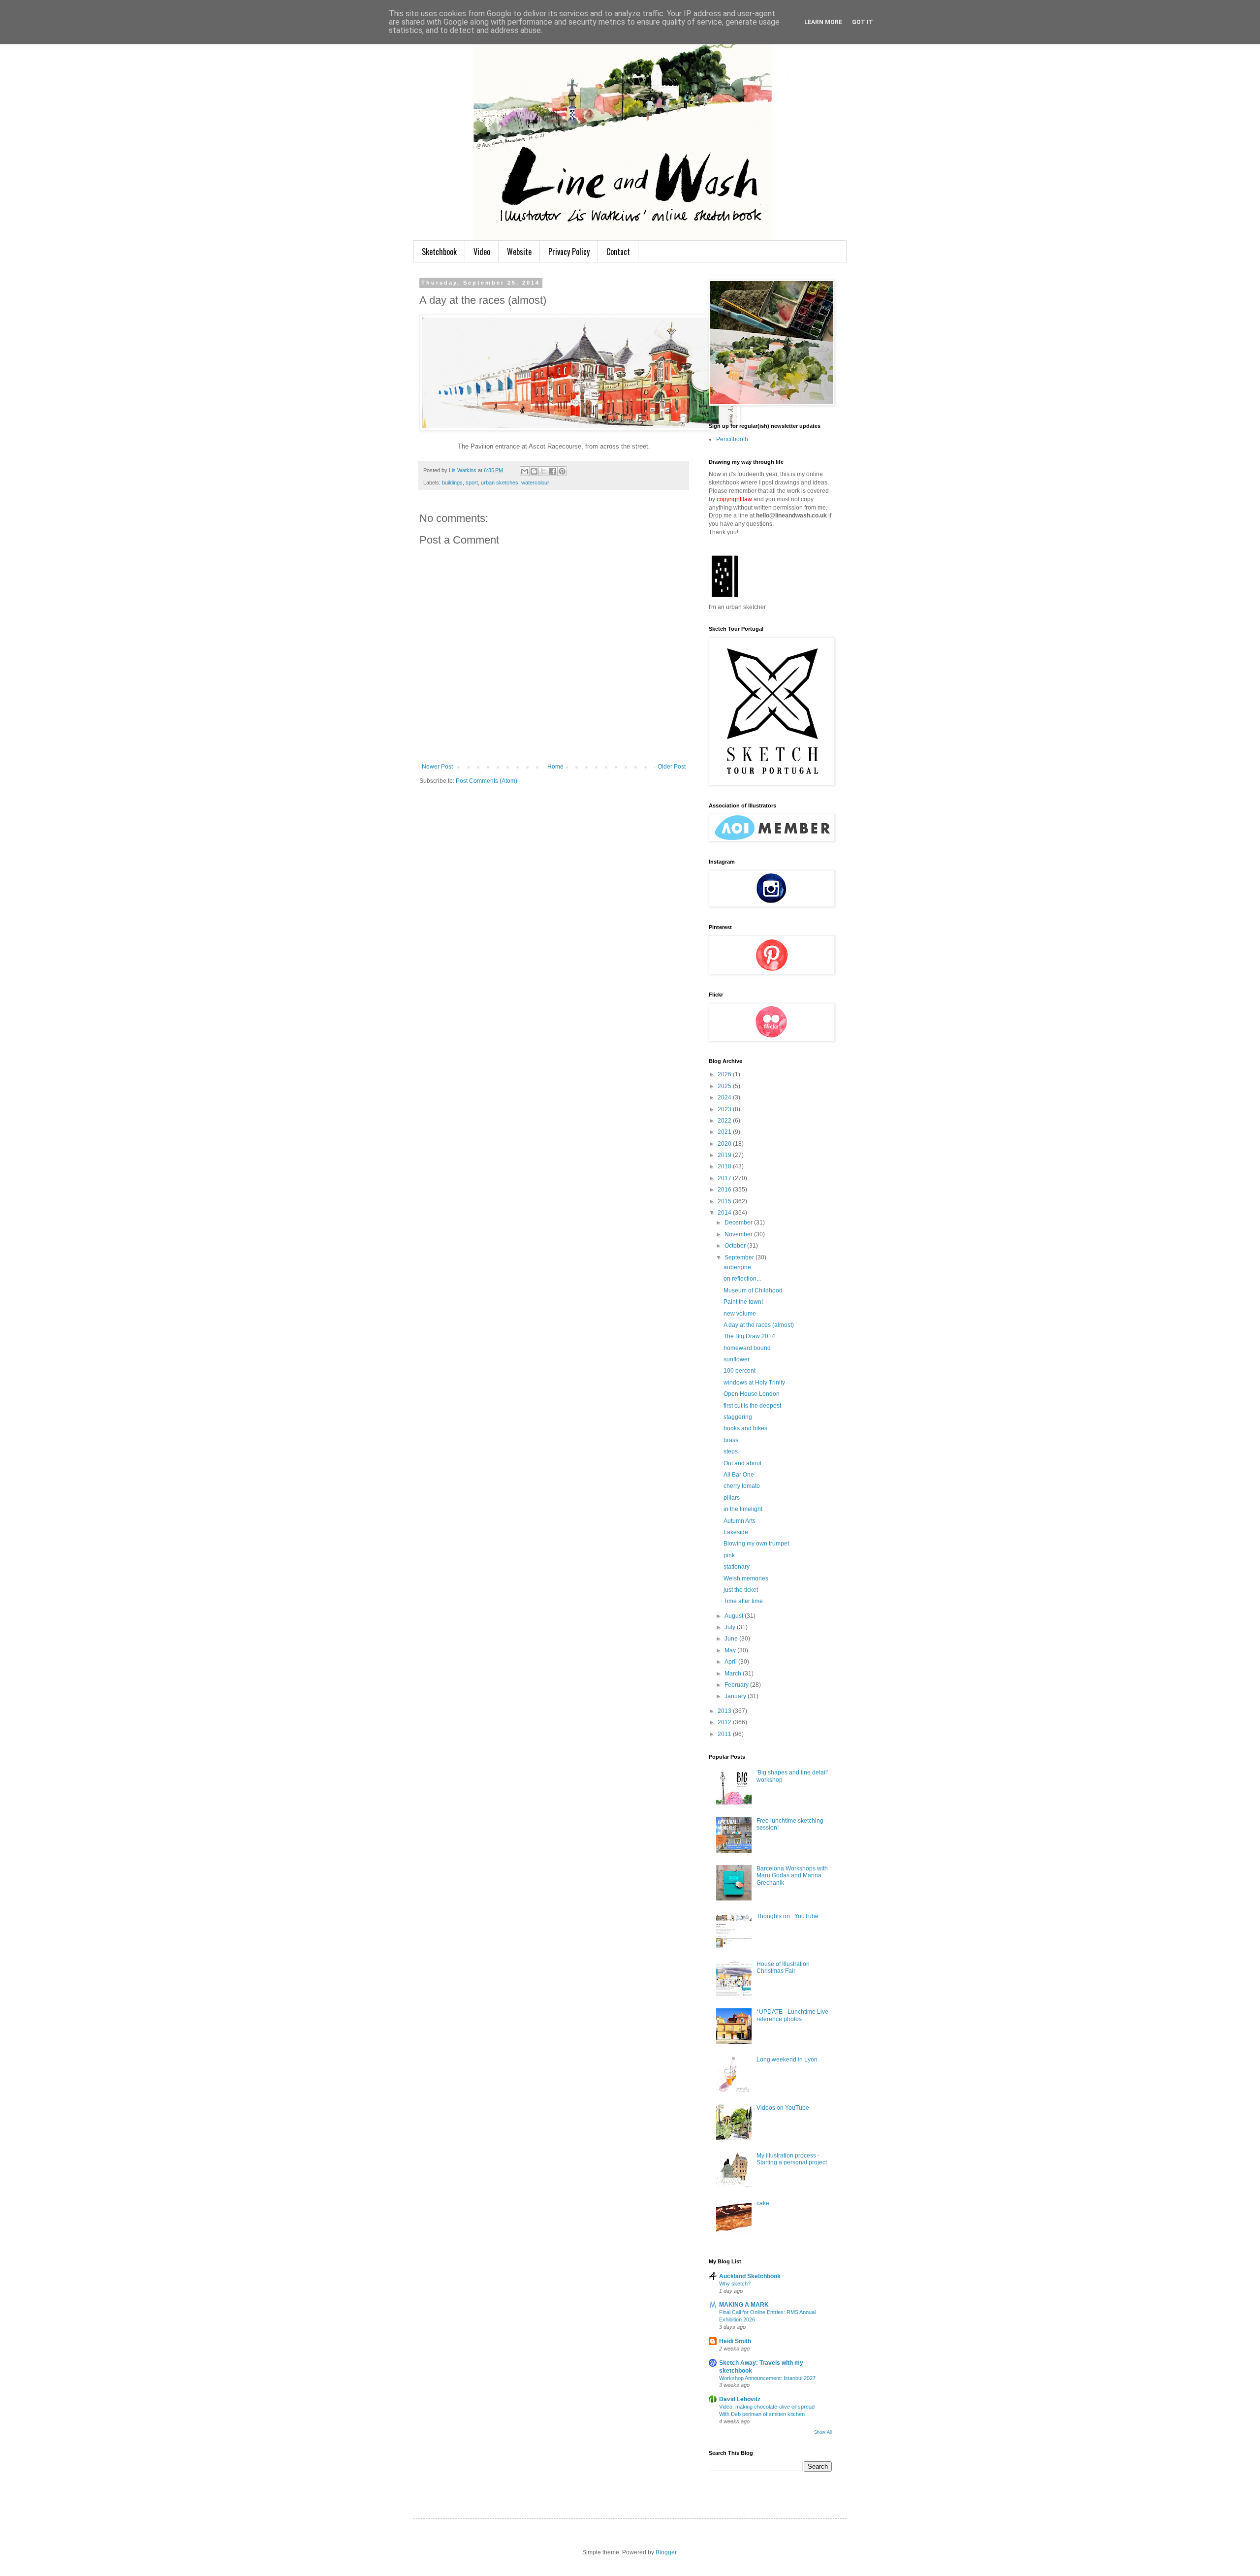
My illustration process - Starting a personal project (792, 2159)
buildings (452, 483)
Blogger (666, 2552)
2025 (725, 1086)
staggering (738, 1417)
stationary (737, 1567)
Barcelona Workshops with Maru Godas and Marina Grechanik (792, 1876)
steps (731, 1451)
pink (729, 1555)
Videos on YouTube (783, 2108)
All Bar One (739, 1475)
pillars (732, 1498)
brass (731, 1440)
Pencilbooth (732, 439)
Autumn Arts (740, 1521)
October (736, 1246)
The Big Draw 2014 (749, 1336)
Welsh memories (746, 1578)
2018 (725, 1166)
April (731, 1662)
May (731, 1650)
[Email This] (525, 471)
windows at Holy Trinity (754, 1383)
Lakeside (736, 1532)
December (739, 1223)
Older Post (672, 767)
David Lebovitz (740, 2399)
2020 (725, 1144)
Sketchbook (439, 252)
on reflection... (742, 1279)
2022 (725, 1121)
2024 (725, 1097)
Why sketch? (735, 2284)
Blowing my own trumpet (756, 1544)
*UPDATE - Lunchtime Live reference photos (792, 2015)
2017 (725, 1178)
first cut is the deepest (752, 1406)
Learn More (823, 22)
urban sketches (500, 483)
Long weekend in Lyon (787, 2060)
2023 (725, 1109)
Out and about (742, 1463)
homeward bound (747, 1348)
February (737, 1685)
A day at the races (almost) (759, 1325)
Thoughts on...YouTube (787, 1916)
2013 (725, 1711)
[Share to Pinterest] (562, 471)
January (736, 1696)
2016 (725, 1190)
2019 (725, 1155)
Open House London (752, 1394)
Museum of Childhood (753, 1290)
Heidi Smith (735, 2341)
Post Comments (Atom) (487, 781)
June (732, 1639)
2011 (725, 1734)
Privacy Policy (569, 252)
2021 (725, 1132)
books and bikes (745, 1428)
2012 (725, 1722)
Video (482, 252)
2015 (725, 1201)
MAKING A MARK (744, 2305)
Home (555, 767)
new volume (740, 1314)
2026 (725, 1074)
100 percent (740, 1371)
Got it (863, 22)
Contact (618, 252)
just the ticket (741, 1590)
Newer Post (437, 767)
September (740, 1257)
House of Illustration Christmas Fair (783, 1967)
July (731, 1627)
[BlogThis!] (534, 471)
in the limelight (743, 1509)
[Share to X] (543, 471)
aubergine (737, 1267)
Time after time (743, 1601)
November (739, 1234)
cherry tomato (742, 1486)
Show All (823, 2432)
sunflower (737, 1359)
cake (763, 2203)
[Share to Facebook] (553, 471)
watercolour (535, 483)
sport (472, 483)
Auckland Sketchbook (750, 2276)
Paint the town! (743, 1302)
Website (519, 252)
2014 (725, 1213)
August (735, 1616)
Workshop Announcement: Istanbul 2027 (767, 2378)
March (734, 1674)
